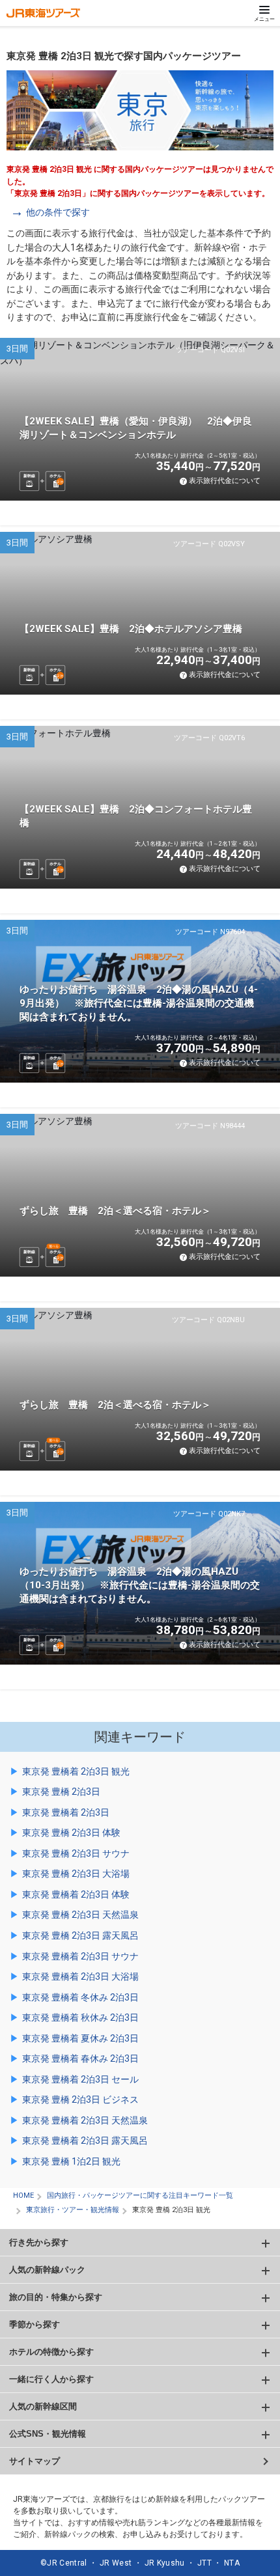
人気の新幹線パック (47, 2270)
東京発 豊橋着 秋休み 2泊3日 (80, 2017)
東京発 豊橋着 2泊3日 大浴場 (80, 1976)
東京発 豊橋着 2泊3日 (66, 1812)
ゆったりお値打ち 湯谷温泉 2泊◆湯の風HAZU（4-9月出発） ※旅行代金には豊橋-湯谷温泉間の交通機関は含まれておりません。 (139, 1003)
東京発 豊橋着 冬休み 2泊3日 (80, 1997)
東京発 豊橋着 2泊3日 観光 (76, 1771)
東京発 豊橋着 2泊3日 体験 (76, 1894)
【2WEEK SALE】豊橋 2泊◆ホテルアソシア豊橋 (131, 629)
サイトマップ (35, 2461)
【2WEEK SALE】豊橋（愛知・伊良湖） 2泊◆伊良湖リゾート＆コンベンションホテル (136, 428)
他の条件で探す (58, 212)
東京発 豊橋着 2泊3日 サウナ (80, 1956)
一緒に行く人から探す (51, 2379)
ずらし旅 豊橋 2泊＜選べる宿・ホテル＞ (115, 1211)
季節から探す (35, 2324)
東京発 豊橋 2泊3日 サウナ (76, 1853)
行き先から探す (39, 2242)
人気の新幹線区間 (43, 2406)
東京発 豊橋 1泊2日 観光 (71, 2161)
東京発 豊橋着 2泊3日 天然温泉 (85, 2120)
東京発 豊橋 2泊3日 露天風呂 (80, 1935)
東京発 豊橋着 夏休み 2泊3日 (80, 2038)
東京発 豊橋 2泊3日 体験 (71, 1833)
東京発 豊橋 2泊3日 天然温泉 (80, 1915)
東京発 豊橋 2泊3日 (61, 1792)
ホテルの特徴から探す (51, 2352)
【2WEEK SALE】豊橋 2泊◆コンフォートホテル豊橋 (136, 816)
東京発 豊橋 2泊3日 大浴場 (76, 1874)
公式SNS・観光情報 (48, 2434)
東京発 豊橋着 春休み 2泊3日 (80, 2058)
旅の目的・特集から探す (56, 2297)
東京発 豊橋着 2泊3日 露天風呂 (85, 2140)
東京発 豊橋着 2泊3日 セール (80, 2079)
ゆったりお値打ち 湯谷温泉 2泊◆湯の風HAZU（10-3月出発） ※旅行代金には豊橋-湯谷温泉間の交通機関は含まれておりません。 (140, 1585)
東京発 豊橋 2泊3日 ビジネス (80, 2099)
